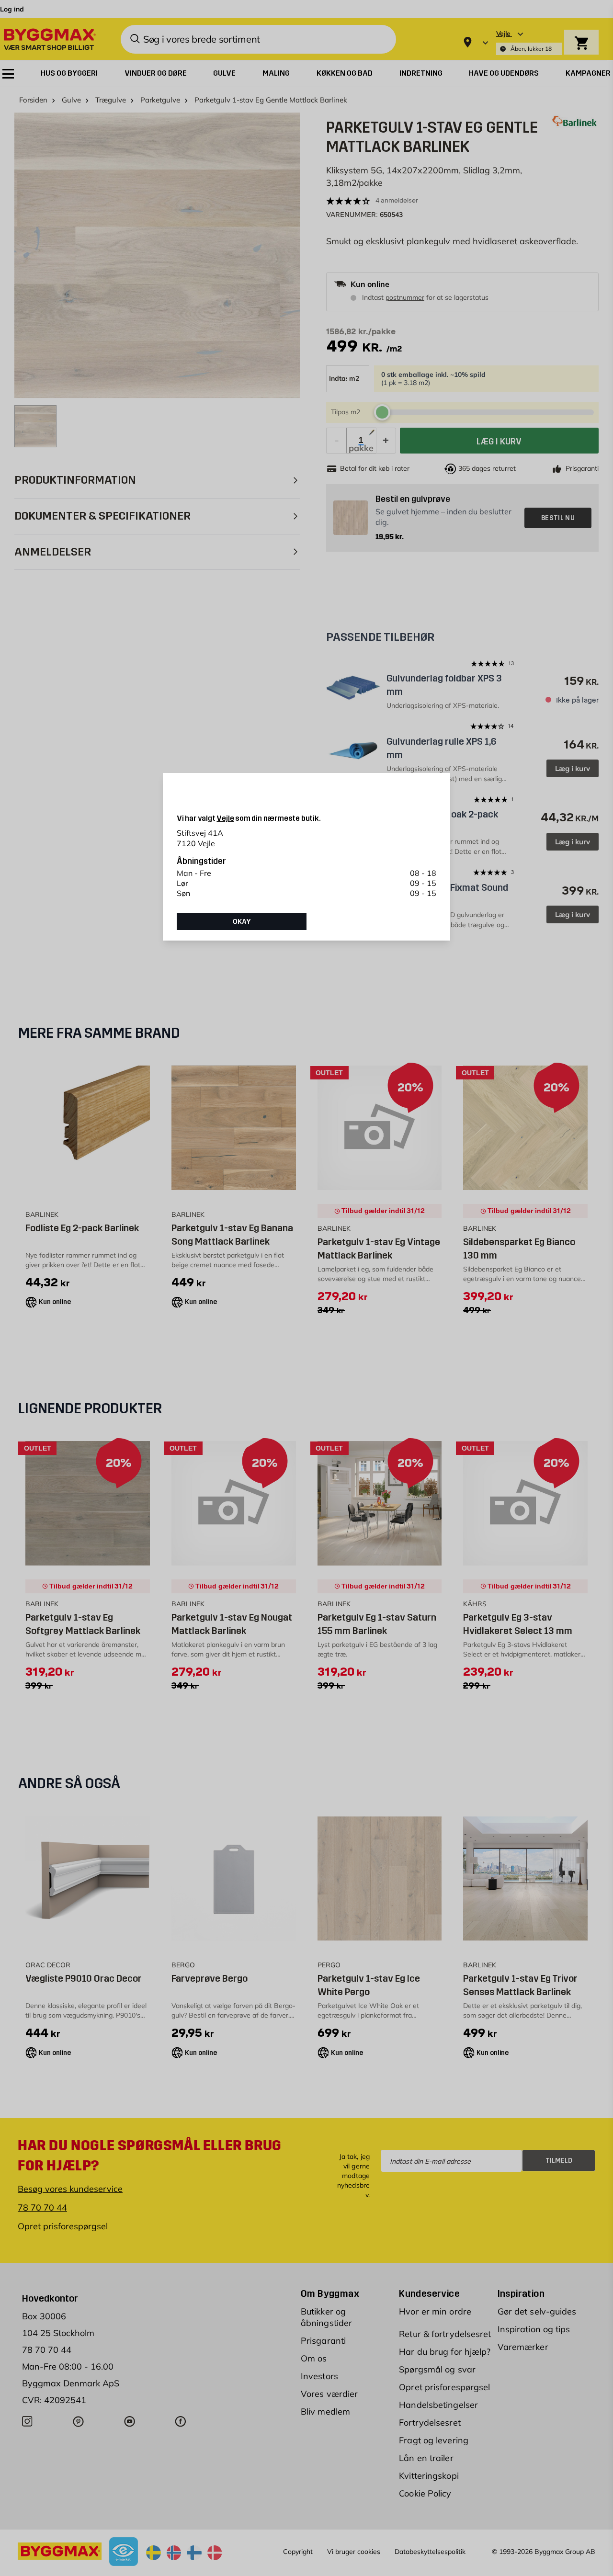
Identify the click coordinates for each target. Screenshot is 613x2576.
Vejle (225, 818)
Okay (242, 921)
